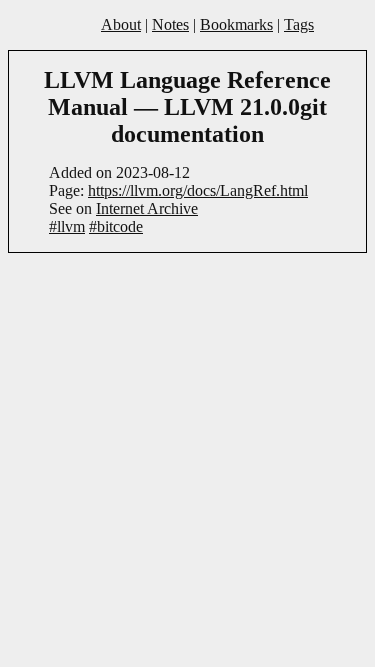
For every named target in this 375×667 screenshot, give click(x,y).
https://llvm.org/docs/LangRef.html (198, 190)
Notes (170, 24)
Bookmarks (236, 24)
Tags (299, 24)
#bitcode (116, 226)
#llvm (67, 226)
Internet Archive (147, 208)
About (121, 24)
